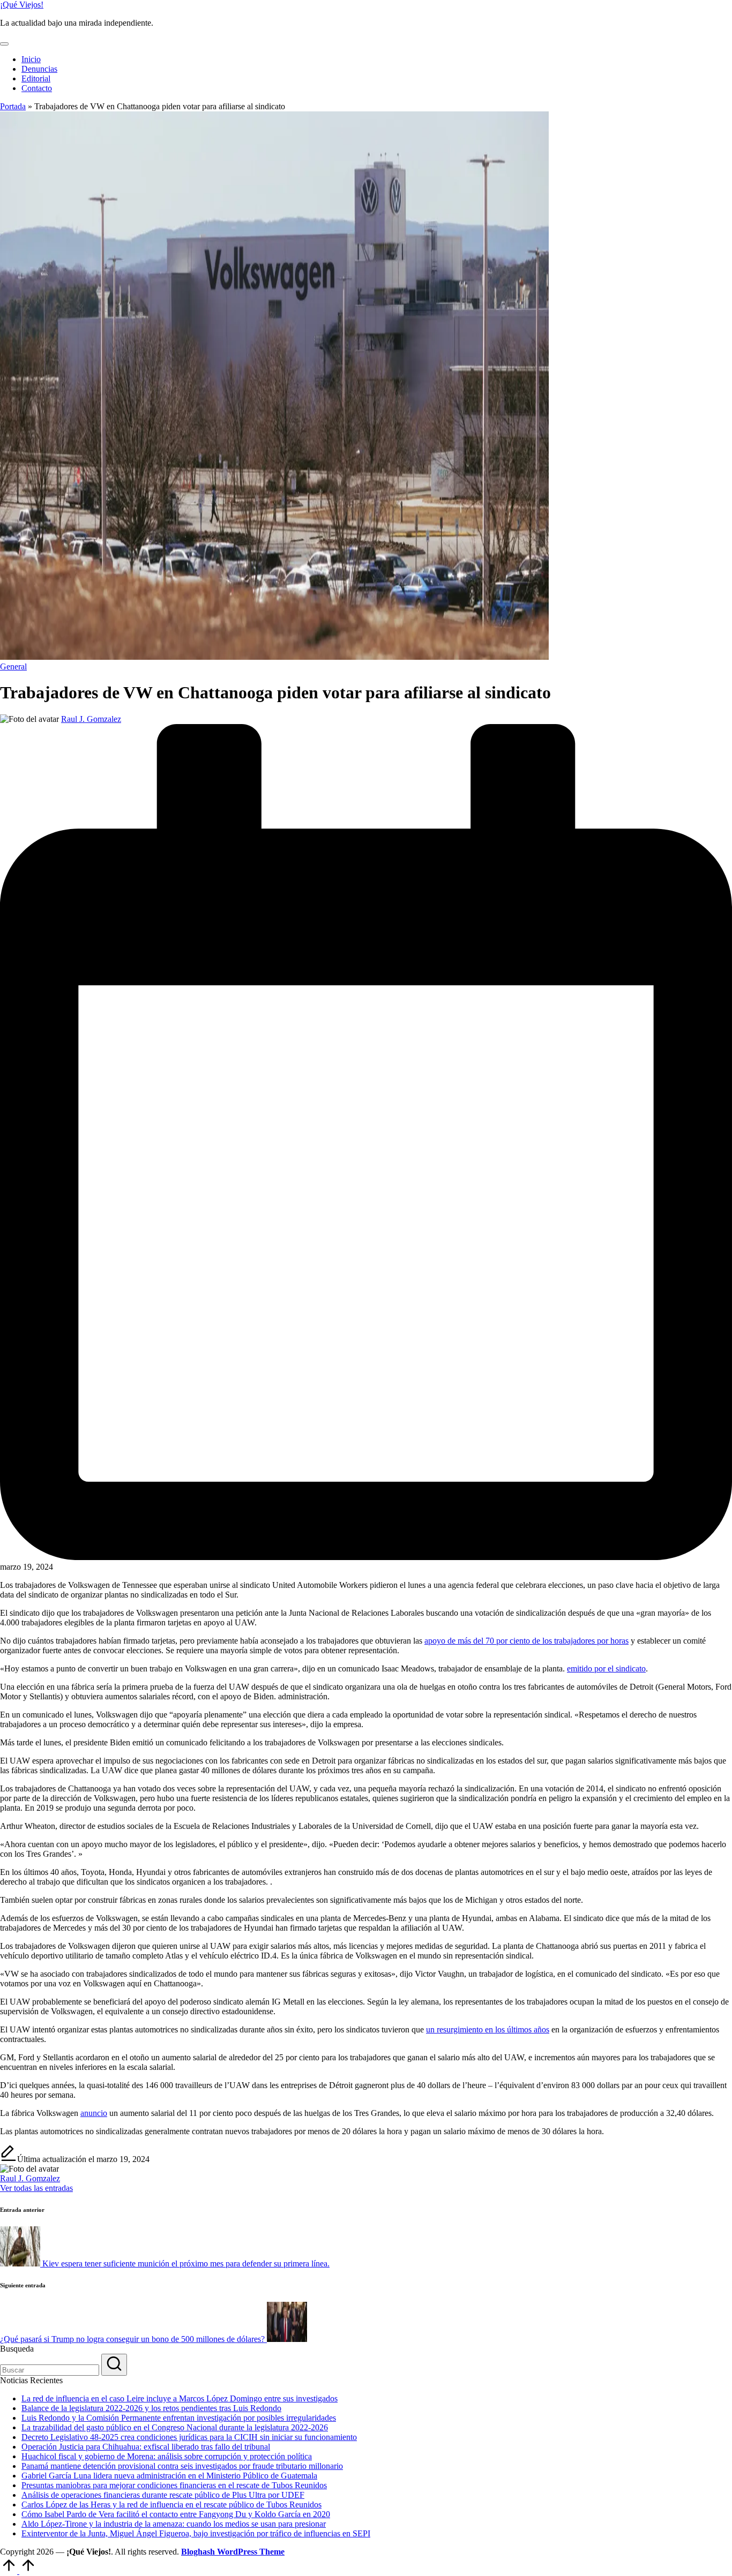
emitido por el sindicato (606, 1669)
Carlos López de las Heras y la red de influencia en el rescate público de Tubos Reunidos (171, 2505)
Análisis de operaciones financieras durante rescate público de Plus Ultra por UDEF (163, 2495)
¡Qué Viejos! (22, 5)
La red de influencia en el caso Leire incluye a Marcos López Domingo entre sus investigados (180, 2398)
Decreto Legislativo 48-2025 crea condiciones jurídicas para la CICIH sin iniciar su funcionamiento (189, 2437)
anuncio (94, 2113)
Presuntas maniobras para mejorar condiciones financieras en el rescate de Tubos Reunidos (174, 2485)
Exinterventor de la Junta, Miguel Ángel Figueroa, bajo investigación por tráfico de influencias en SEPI (196, 2533)
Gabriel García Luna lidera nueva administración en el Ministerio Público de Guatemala (169, 2476)
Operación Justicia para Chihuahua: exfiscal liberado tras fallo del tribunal (146, 2447)
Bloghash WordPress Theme (233, 2552)
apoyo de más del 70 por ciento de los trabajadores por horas (526, 1641)
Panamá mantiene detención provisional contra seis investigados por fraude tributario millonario (182, 2466)
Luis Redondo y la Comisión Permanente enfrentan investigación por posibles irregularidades (179, 2418)
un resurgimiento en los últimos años (488, 2029)
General (13, 666)
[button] (36, 2188)
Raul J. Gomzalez (30, 2178)
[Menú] (4, 44)
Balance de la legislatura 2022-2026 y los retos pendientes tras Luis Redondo (151, 2408)
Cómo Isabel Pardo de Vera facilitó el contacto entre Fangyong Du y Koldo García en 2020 (176, 2514)
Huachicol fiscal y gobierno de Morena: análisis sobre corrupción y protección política (167, 2456)
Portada (13, 106)
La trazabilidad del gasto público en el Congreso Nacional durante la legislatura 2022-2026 (175, 2427)
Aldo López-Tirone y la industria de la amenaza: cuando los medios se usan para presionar (174, 2524)
